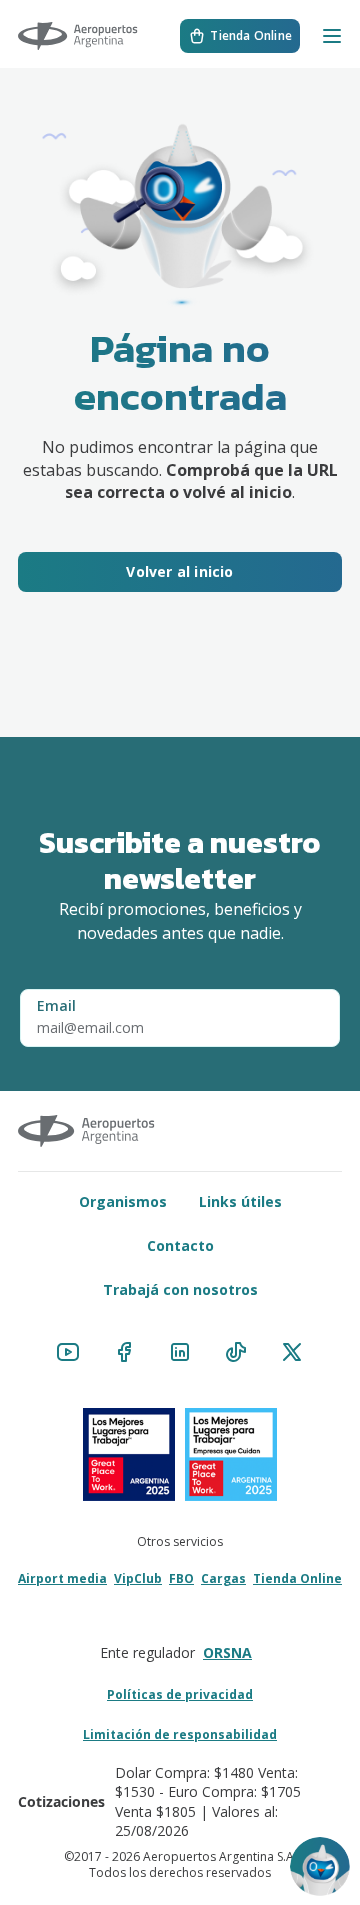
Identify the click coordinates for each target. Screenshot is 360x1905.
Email (56, 1005)
